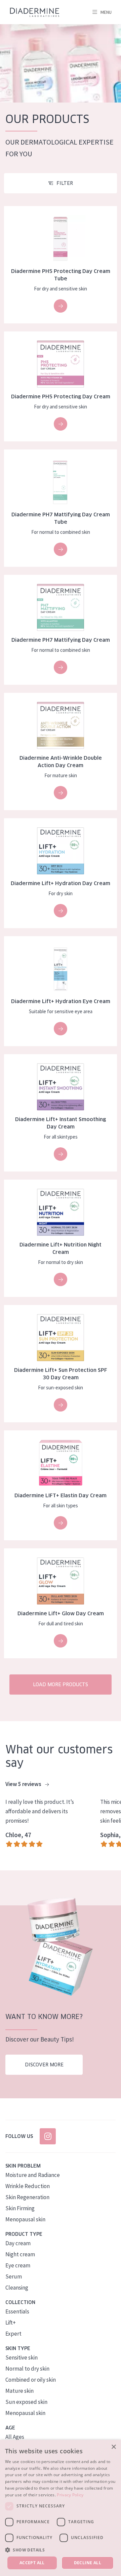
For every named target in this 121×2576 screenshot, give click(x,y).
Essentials (17, 2311)
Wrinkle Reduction (28, 2186)
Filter (65, 183)
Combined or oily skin (31, 2380)
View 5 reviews (24, 1784)
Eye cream (18, 2265)
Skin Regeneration (27, 2197)
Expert (13, 2334)
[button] (61, 2550)
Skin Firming (20, 2208)
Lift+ (11, 2323)
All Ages (15, 2437)
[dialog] (61, 2508)
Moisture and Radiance (33, 2175)
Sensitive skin (22, 2357)
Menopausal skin (25, 2219)
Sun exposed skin (26, 2402)
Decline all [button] (88, 2563)
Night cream (20, 2254)
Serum (14, 2276)
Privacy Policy (70, 2495)
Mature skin (19, 2391)
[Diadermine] (35, 12)
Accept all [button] (32, 2563)
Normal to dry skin (27, 2369)
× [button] (113, 2447)
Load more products (61, 1685)
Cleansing (17, 2288)
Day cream (18, 2243)
